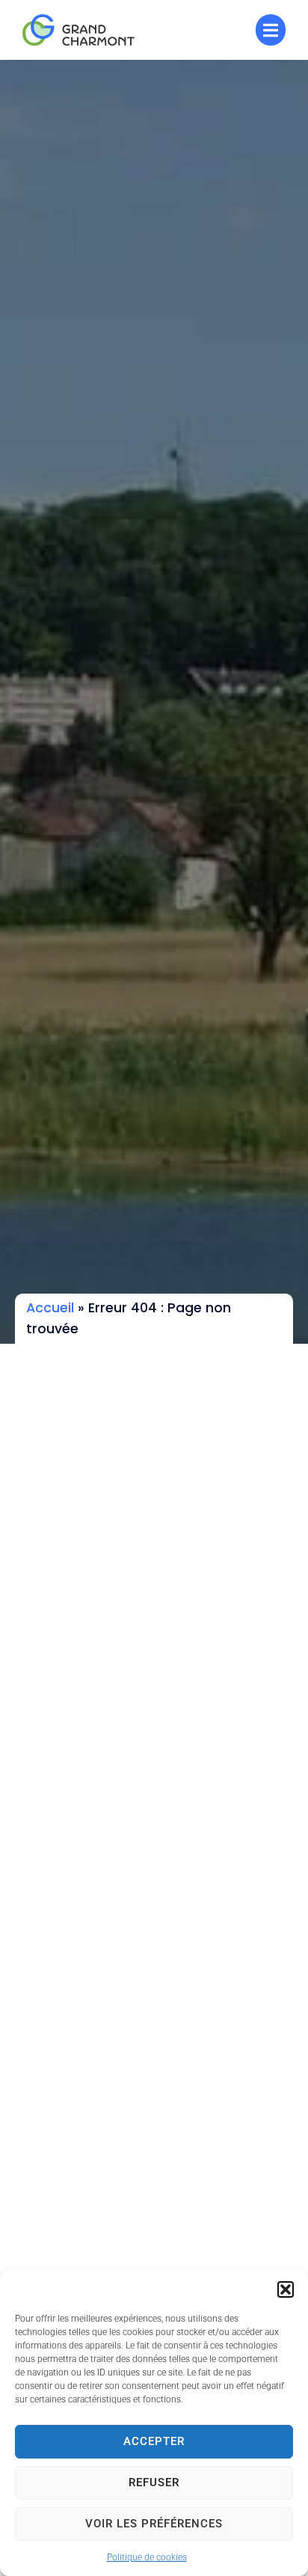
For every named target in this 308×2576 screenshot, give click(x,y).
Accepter (154, 2441)
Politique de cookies (147, 2557)
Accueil (50, 1308)
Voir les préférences (154, 2524)
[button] (286, 2289)
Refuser (154, 2482)
